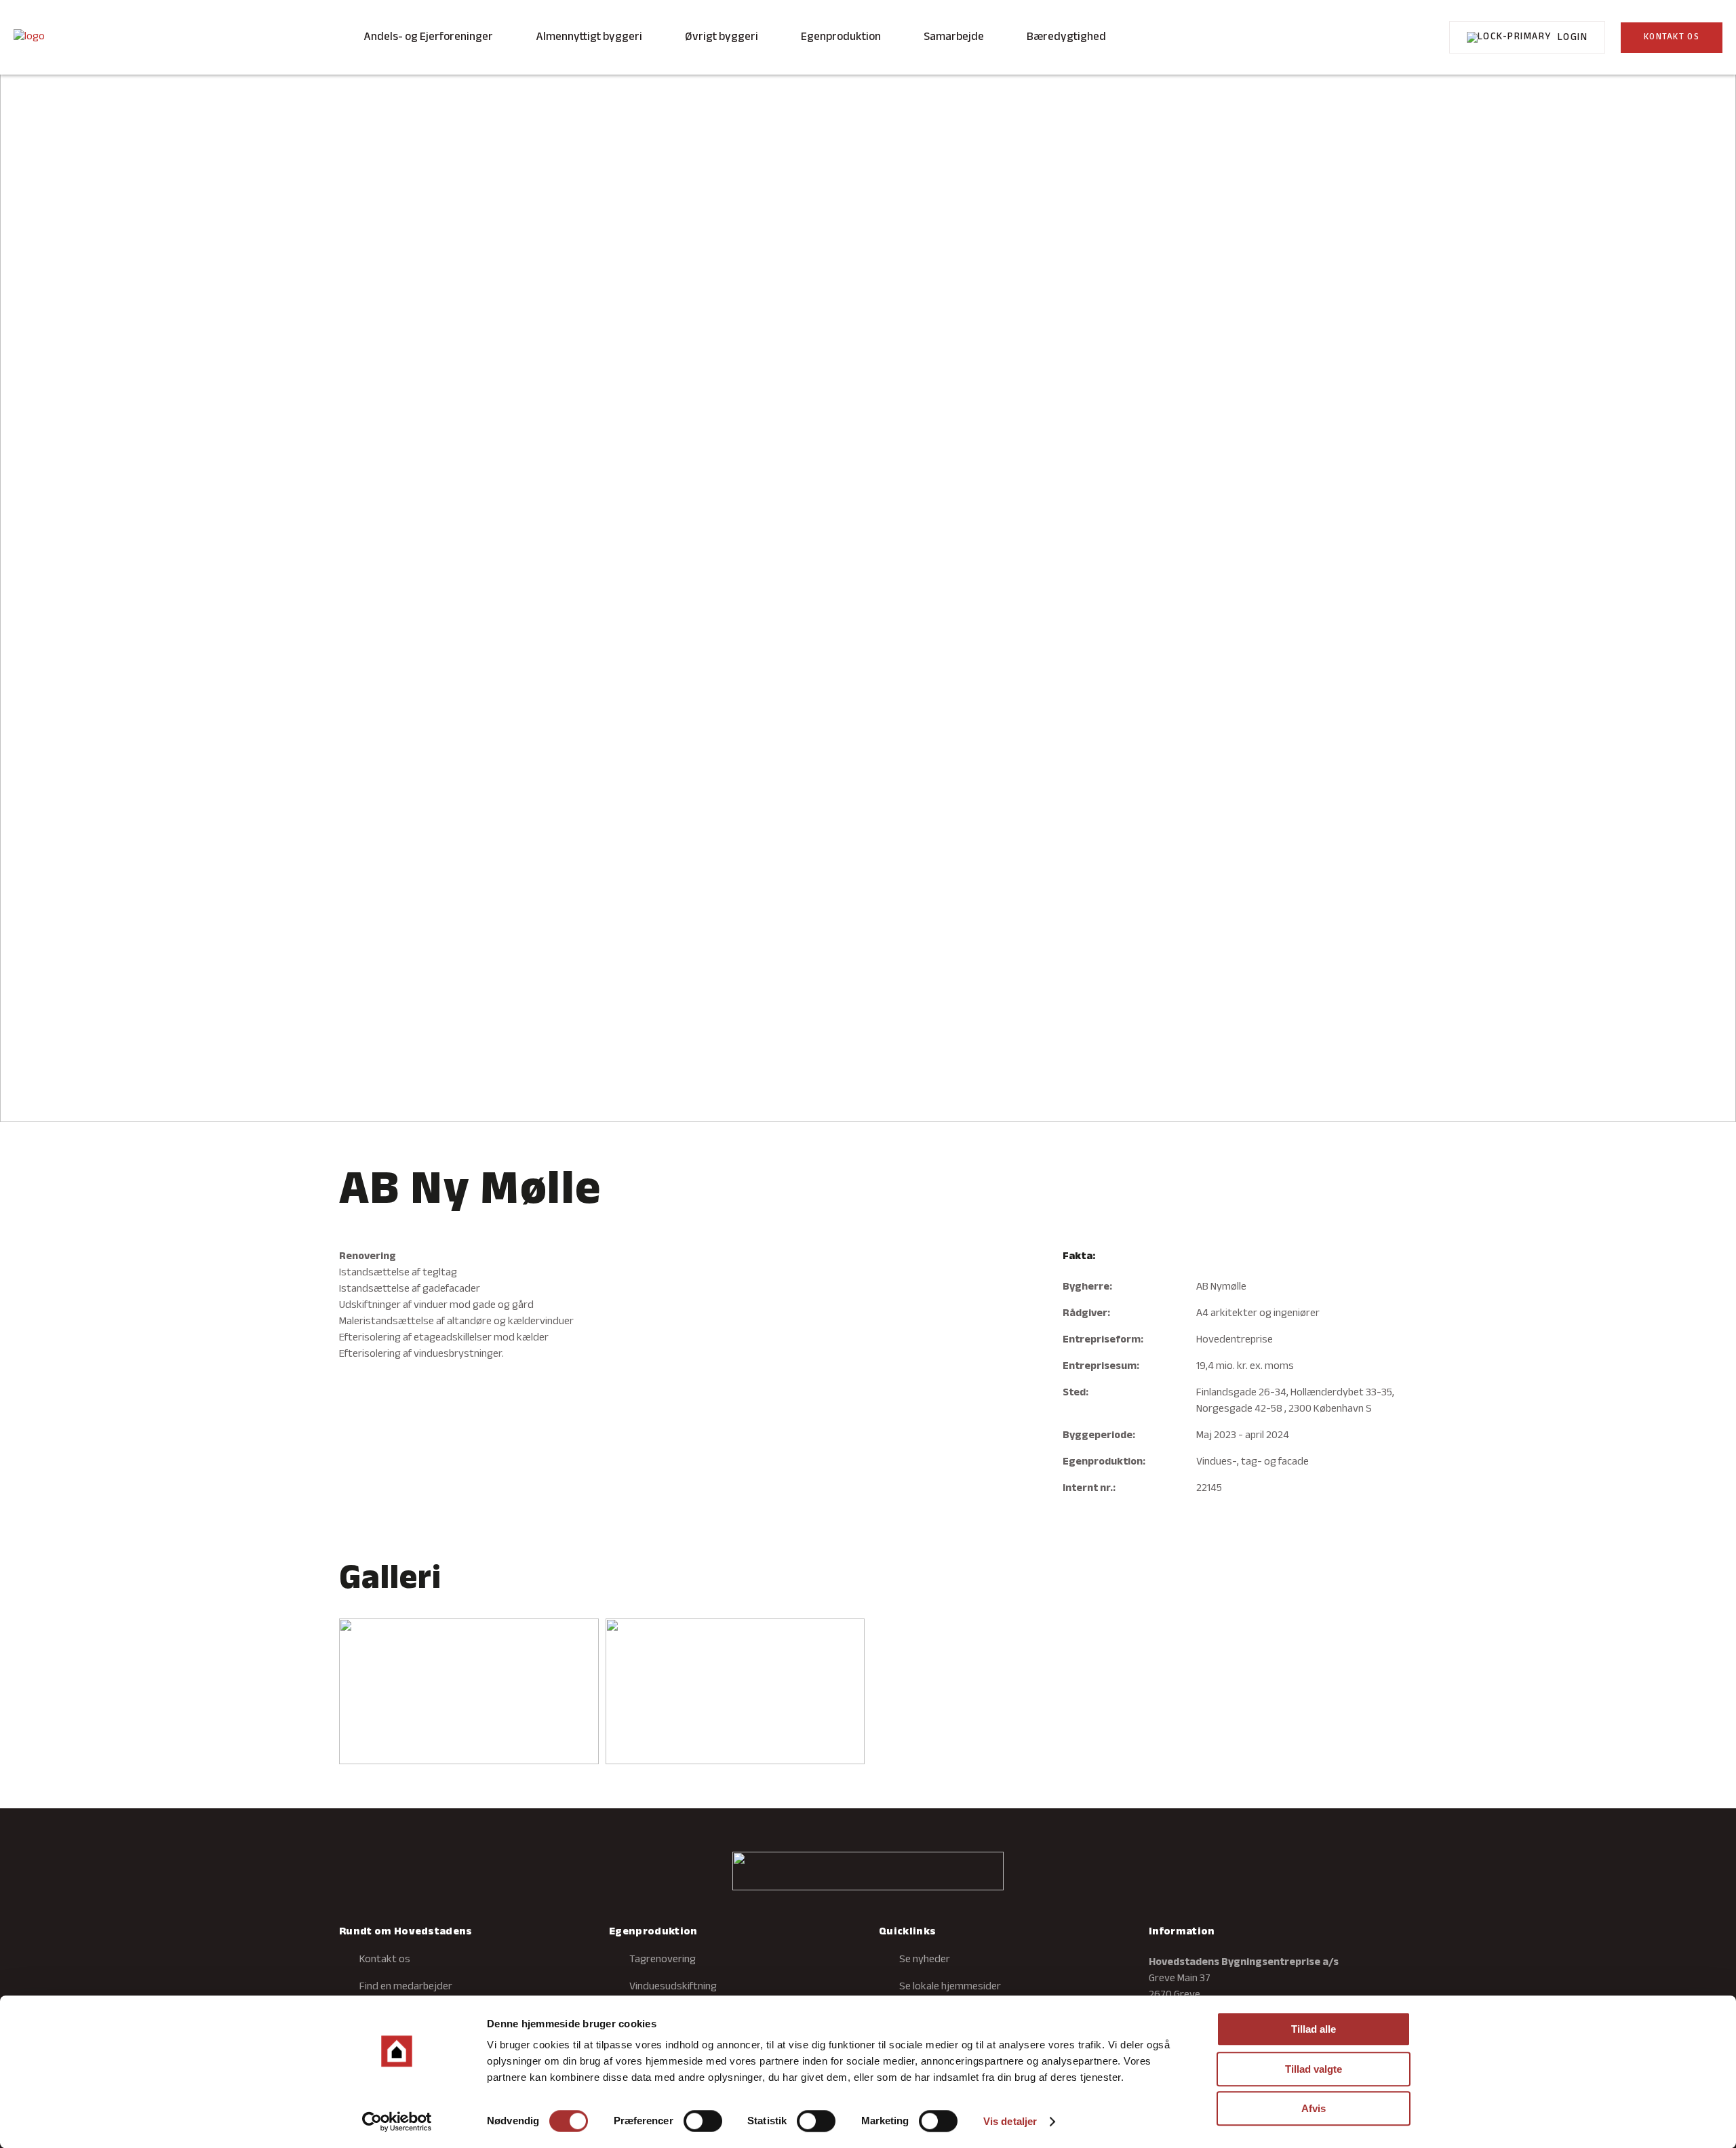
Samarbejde (954, 37)
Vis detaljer (1010, 2121)
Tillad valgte (1314, 2069)
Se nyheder (925, 1960)
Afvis (1314, 2108)
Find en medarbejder (406, 1987)
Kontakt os (385, 1960)
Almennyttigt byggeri (589, 37)
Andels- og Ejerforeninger (428, 37)
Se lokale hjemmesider (950, 1987)
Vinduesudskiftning (673, 1987)
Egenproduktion (841, 37)
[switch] (703, 2121)
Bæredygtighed (1066, 37)
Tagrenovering (663, 1960)
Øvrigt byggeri (722, 37)
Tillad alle (1314, 2029)
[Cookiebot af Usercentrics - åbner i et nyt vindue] (397, 2122)
